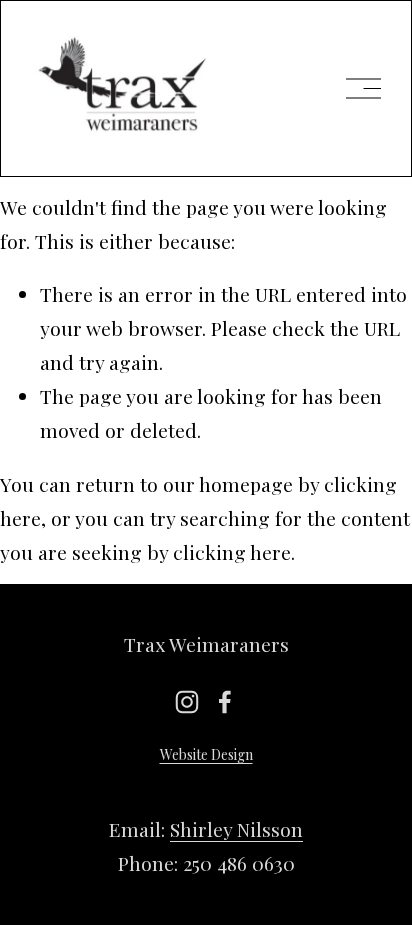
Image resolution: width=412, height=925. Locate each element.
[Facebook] (225, 702)
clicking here (232, 552)
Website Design (206, 754)
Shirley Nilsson (236, 829)
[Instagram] (187, 702)
